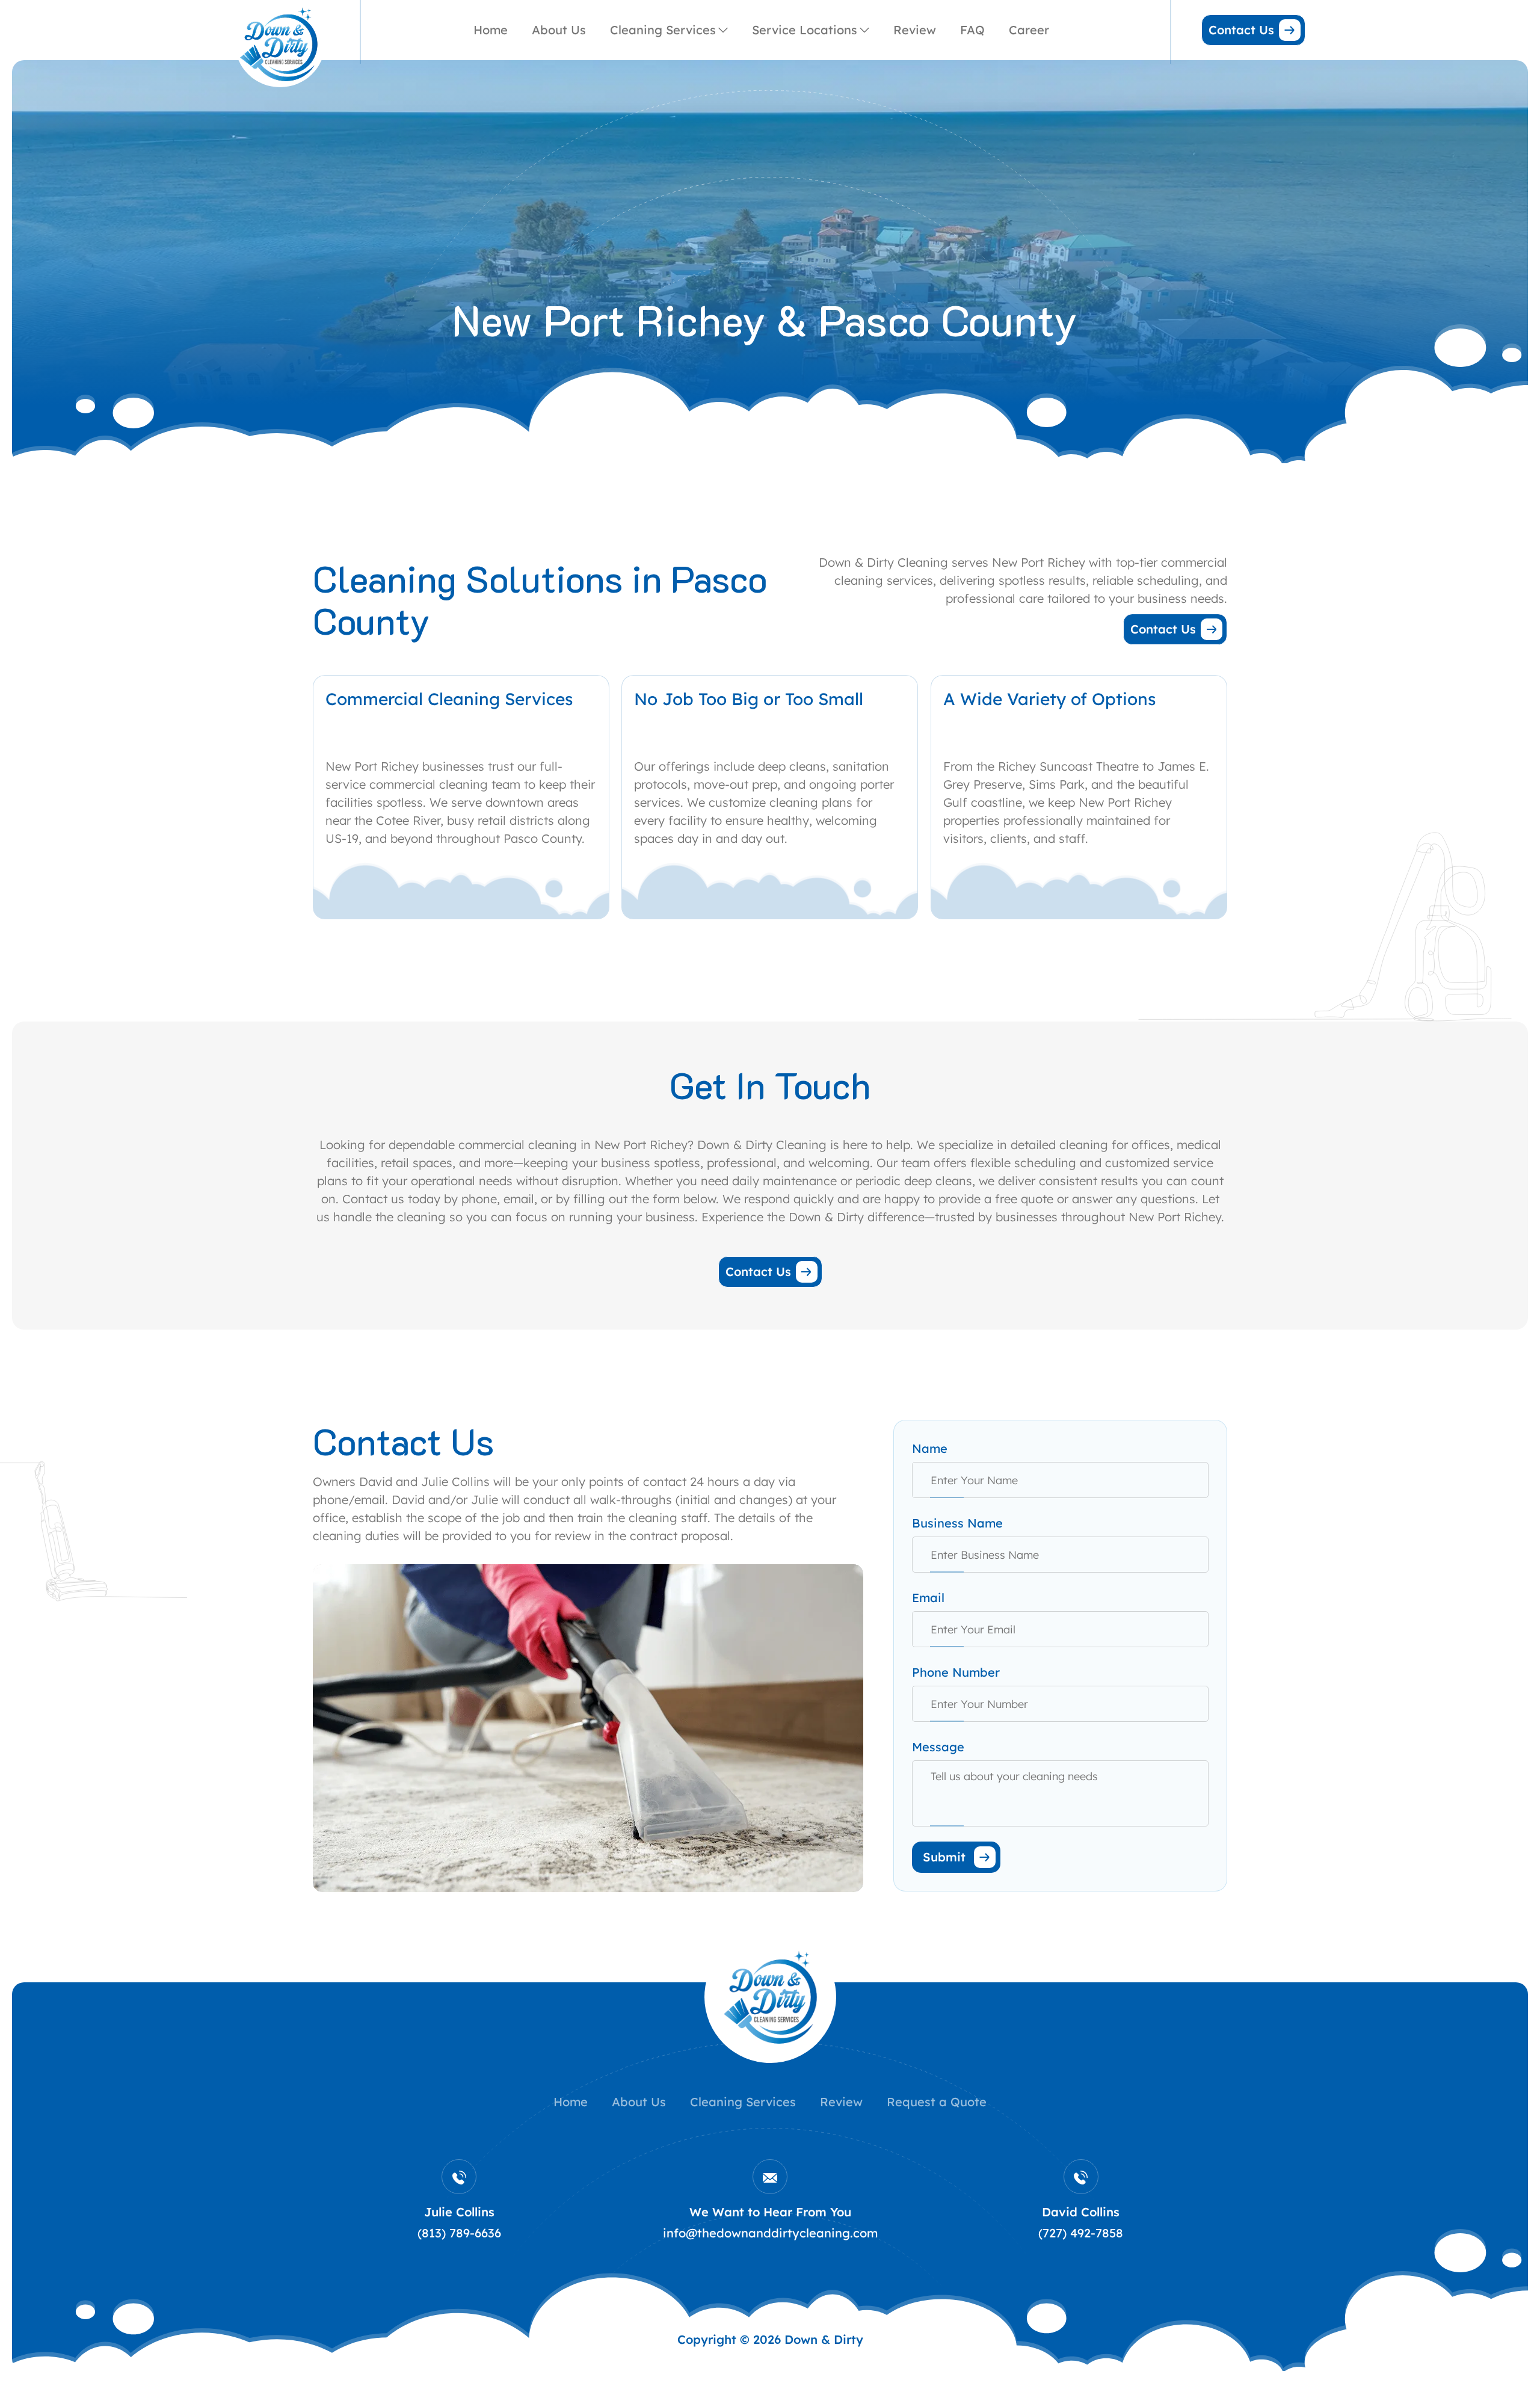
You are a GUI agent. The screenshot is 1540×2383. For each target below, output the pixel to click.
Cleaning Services (663, 30)
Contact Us (1241, 30)
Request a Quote (937, 2102)
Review (915, 30)
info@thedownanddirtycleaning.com (770, 2233)
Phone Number (956, 1672)
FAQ (972, 30)
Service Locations (805, 30)
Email (928, 1598)
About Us (559, 30)
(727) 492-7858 (1081, 2233)
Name (930, 1448)
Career (1029, 30)
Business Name (957, 1523)
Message (938, 1747)
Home (491, 30)
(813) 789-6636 (459, 2233)
